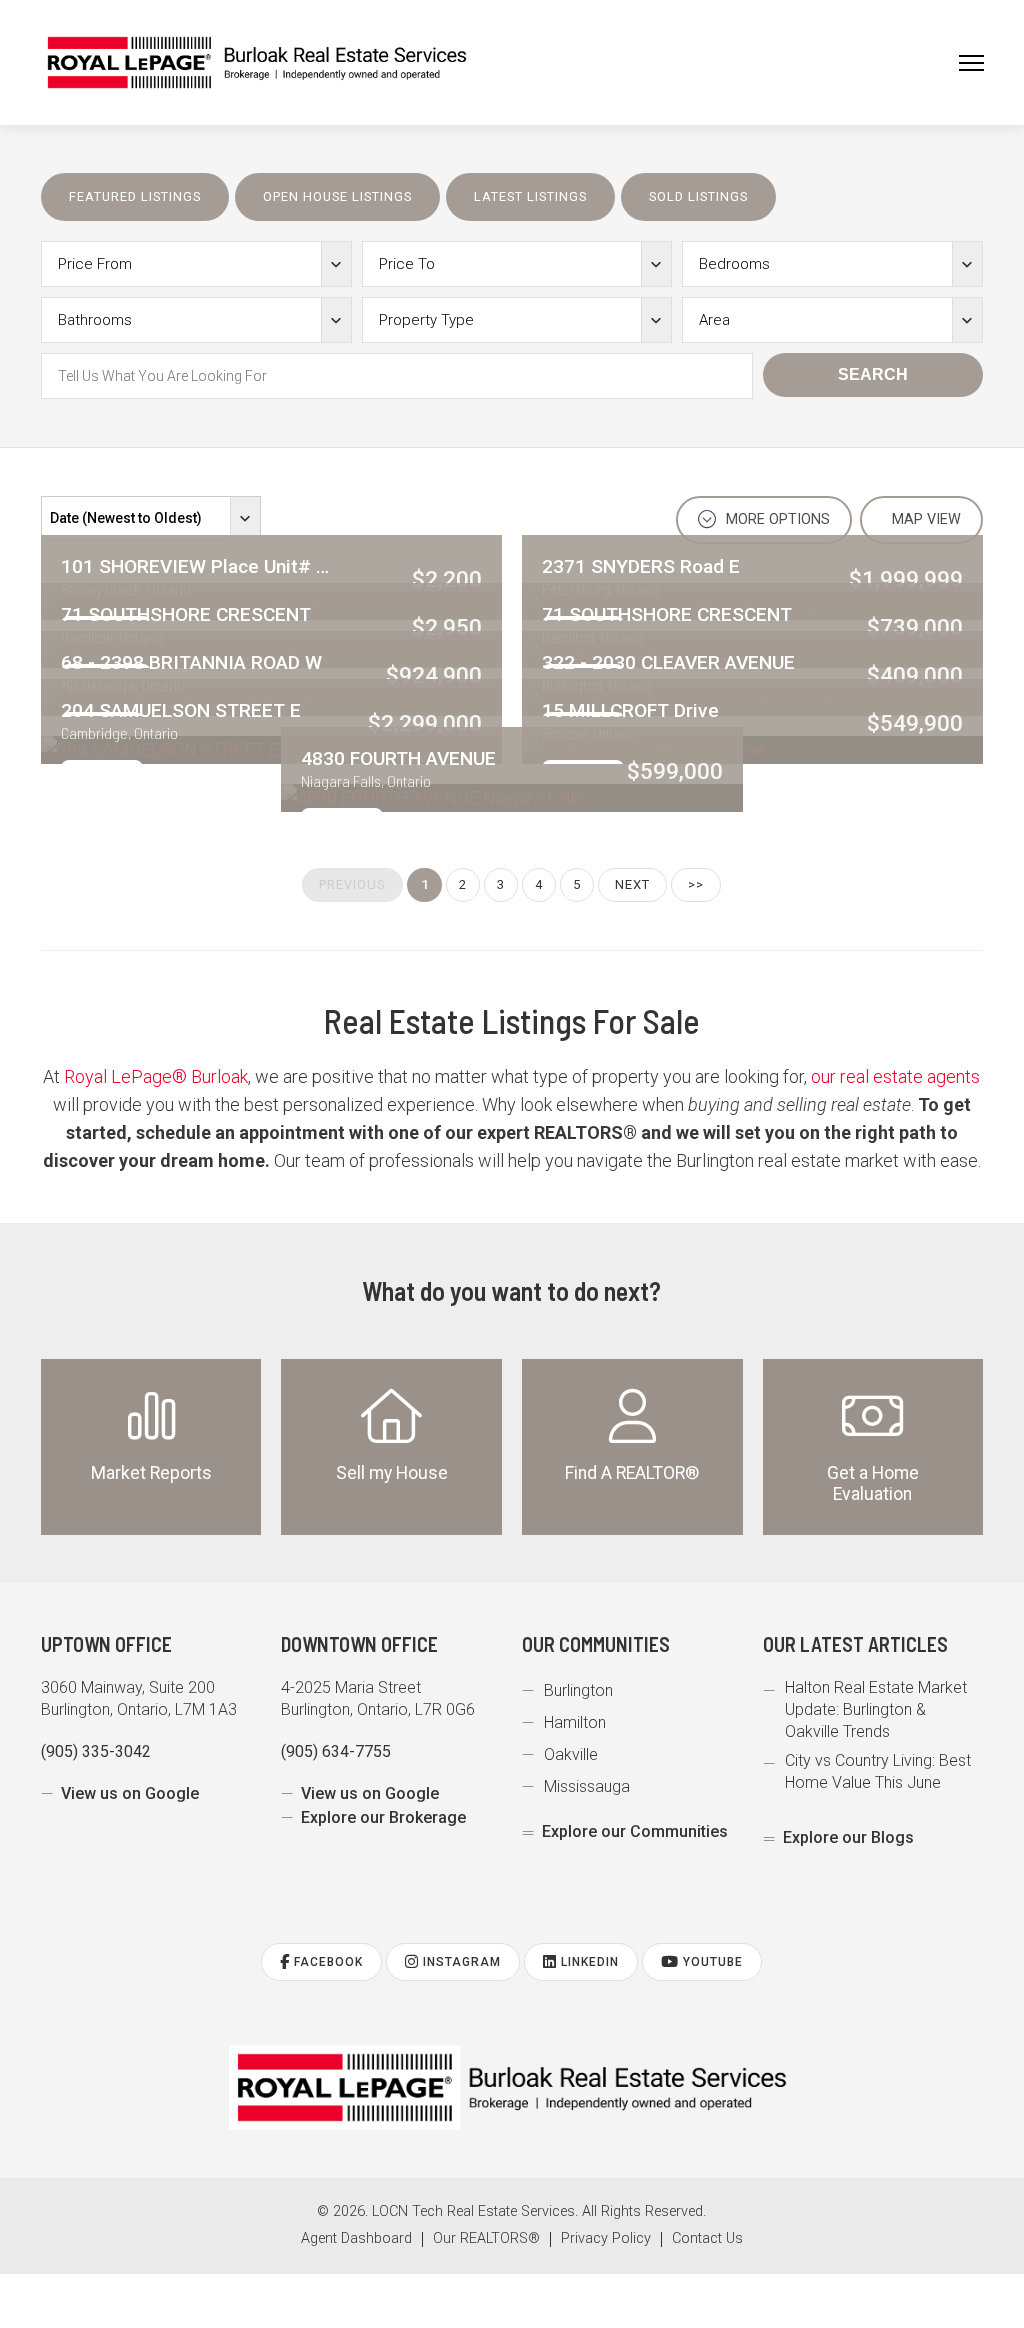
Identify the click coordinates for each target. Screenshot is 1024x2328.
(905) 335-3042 (96, 1751)
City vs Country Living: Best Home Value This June (878, 1771)
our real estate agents (895, 1076)
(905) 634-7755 (336, 1751)
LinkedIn (588, 1962)
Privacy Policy (606, 2239)
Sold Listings (698, 196)
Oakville (571, 1754)
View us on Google (130, 1793)
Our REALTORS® (486, 2239)
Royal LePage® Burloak (156, 1076)
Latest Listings (530, 196)
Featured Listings (135, 196)
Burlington (578, 1690)
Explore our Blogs (848, 1837)
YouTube (711, 1962)
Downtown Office (359, 1644)
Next (632, 884)
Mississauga (587, 1786)
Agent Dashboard (356, 2239)
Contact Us (707, 2239)
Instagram (460, 1962)
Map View (924, 519)
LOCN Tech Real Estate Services (473, 2211)
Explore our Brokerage (383, 1817)
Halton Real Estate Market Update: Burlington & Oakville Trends (876, 1709)
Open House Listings (337, 196)
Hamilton (575, 1722)
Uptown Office (106, 1644)
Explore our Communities (635, 1831)
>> (696, 884)
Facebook (326, 1962)
